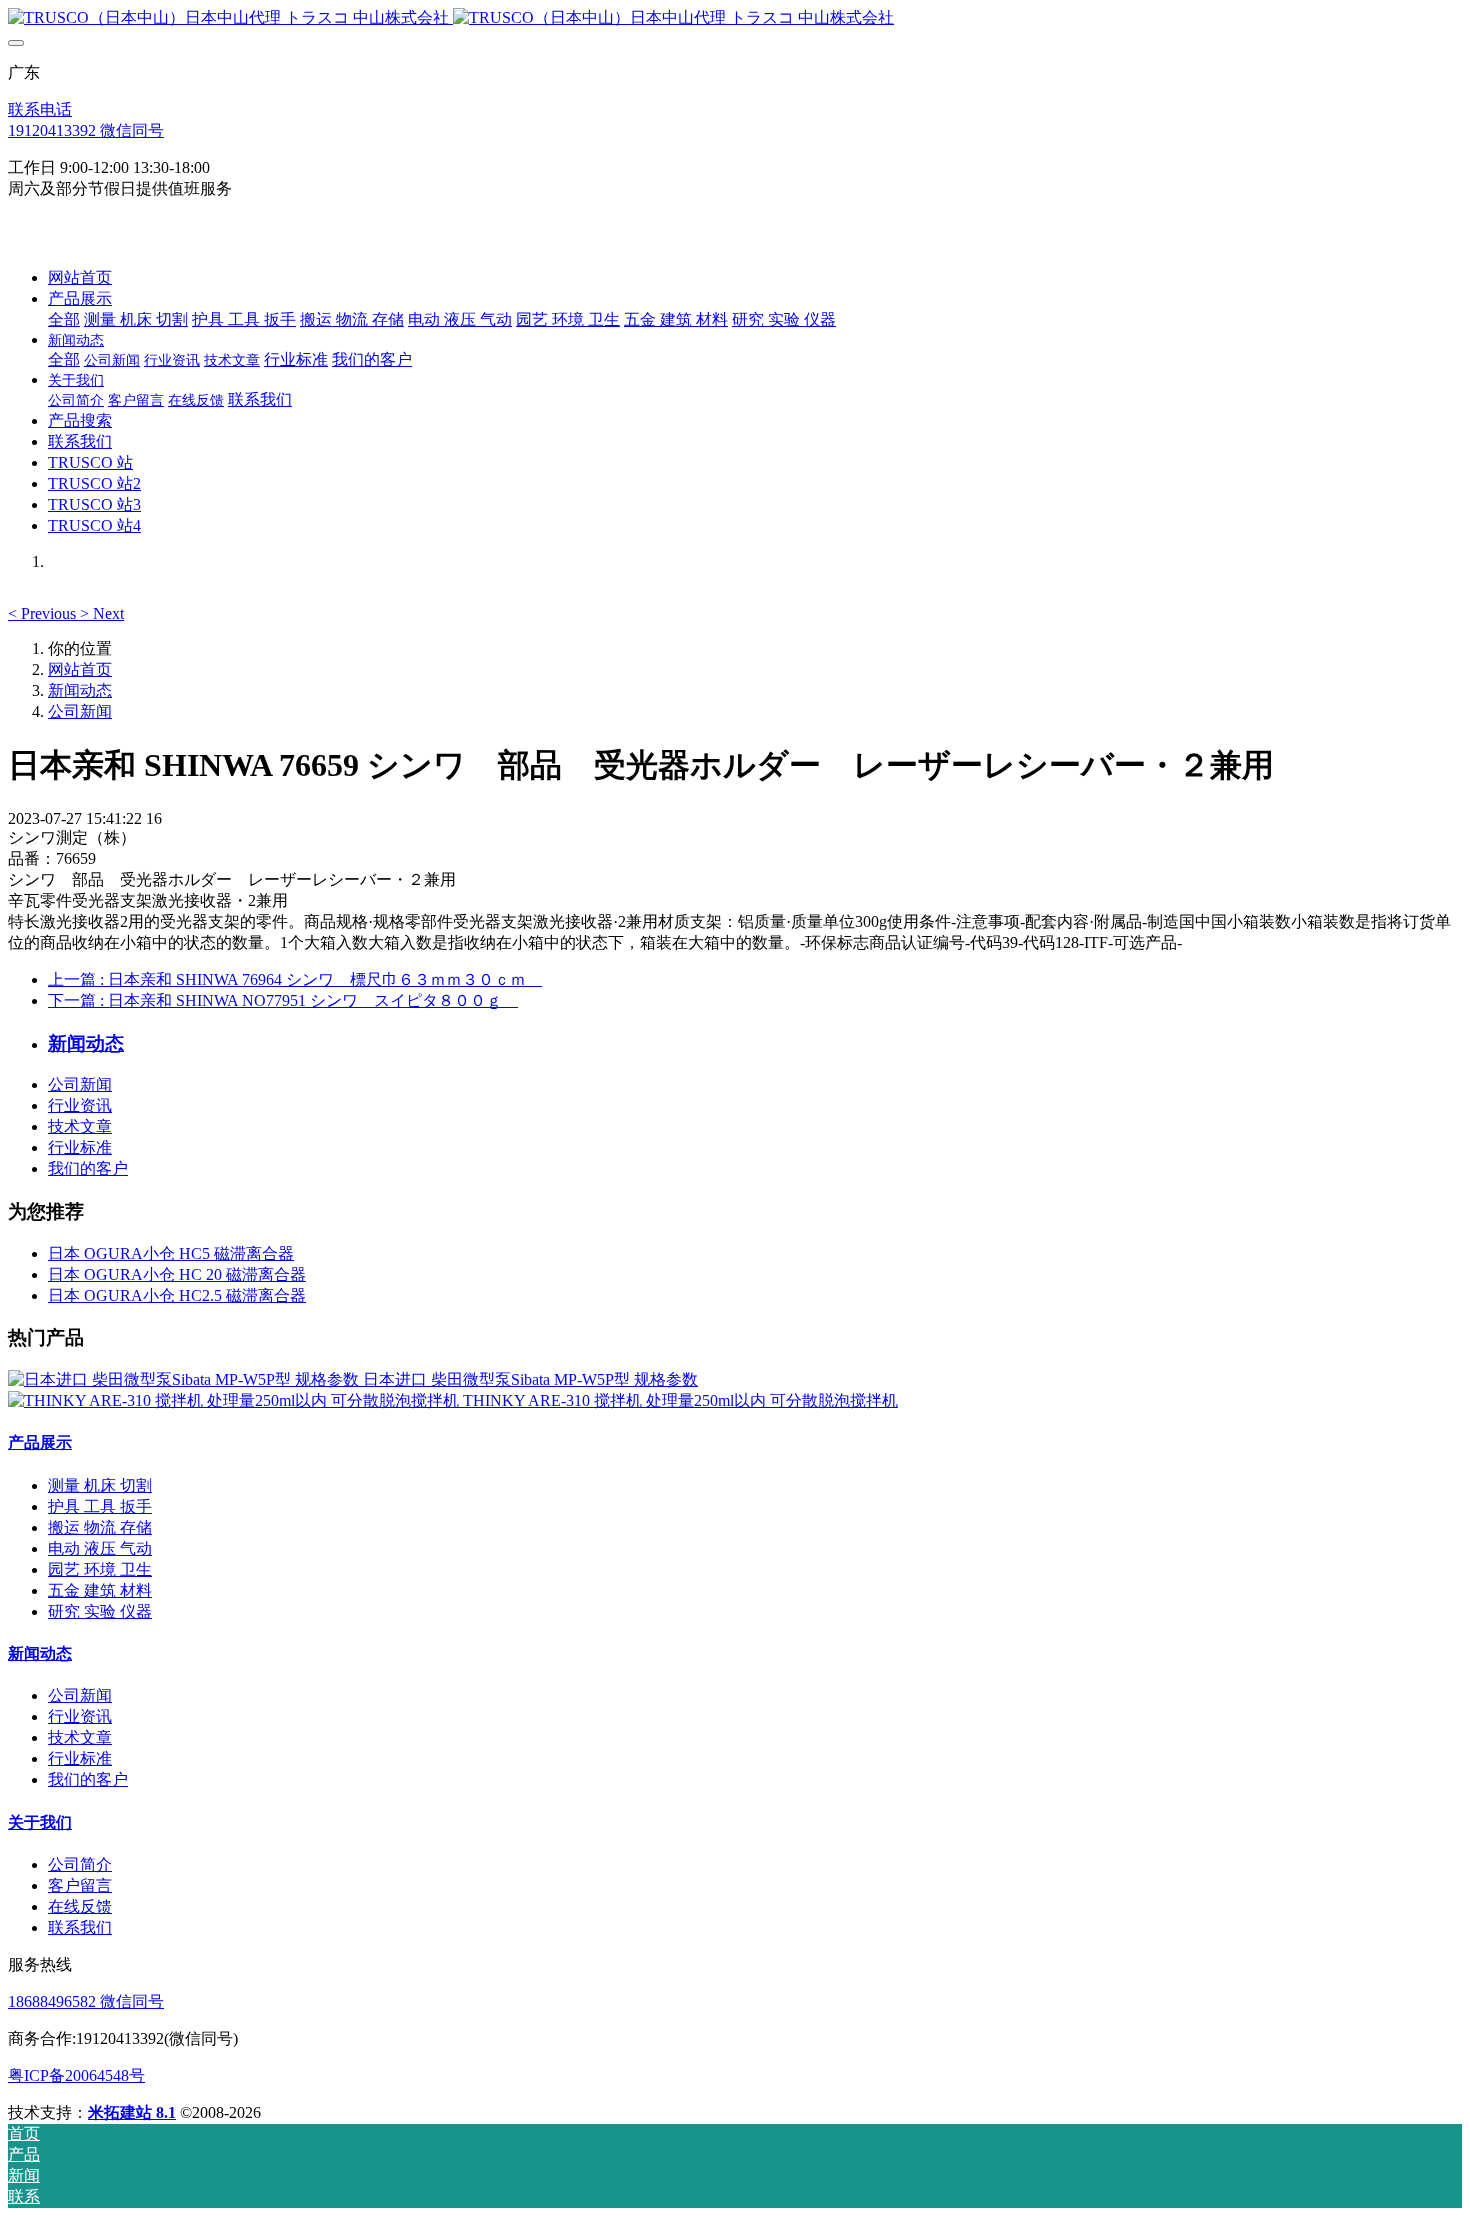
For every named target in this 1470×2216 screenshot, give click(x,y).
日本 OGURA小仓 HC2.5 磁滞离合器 (177, 1295)
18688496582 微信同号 (86, 2001)
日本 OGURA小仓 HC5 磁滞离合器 (171, 1253)
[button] (44, 613)
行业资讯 (80, 1105)
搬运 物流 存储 (100, 1527)
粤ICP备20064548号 (76, 2075)
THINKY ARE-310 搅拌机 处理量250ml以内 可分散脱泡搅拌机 (680, 1400)
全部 (64, 319)
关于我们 (40, 1822)
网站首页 (80, 277)
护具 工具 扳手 (100, 1506)
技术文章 (80, 1126)
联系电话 (40, 109)
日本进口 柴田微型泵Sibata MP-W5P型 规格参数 (530, 1379)
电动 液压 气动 (100, 1548)
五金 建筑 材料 (100, 1590)
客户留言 (80, 1885)
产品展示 (40, 1442)
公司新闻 (80, 711)
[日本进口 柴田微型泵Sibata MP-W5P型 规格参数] (185, 1379)
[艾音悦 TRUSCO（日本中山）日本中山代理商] (735, 18)
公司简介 (80, 1864)
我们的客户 (88, 1168)
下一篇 (283, 1000)
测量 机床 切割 (100, 1485)
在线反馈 (80, 1906)
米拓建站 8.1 (132, 2112)
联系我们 (80, 1927)
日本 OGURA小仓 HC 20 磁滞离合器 (177, 1274)
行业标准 (80, 1147)
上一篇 (295, 979)
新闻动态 (80, 690)
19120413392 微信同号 (86, 130)
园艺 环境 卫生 (100, 1569)
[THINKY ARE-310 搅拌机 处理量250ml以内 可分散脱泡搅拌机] (235, 1400)
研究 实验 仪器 (100, 1611)
